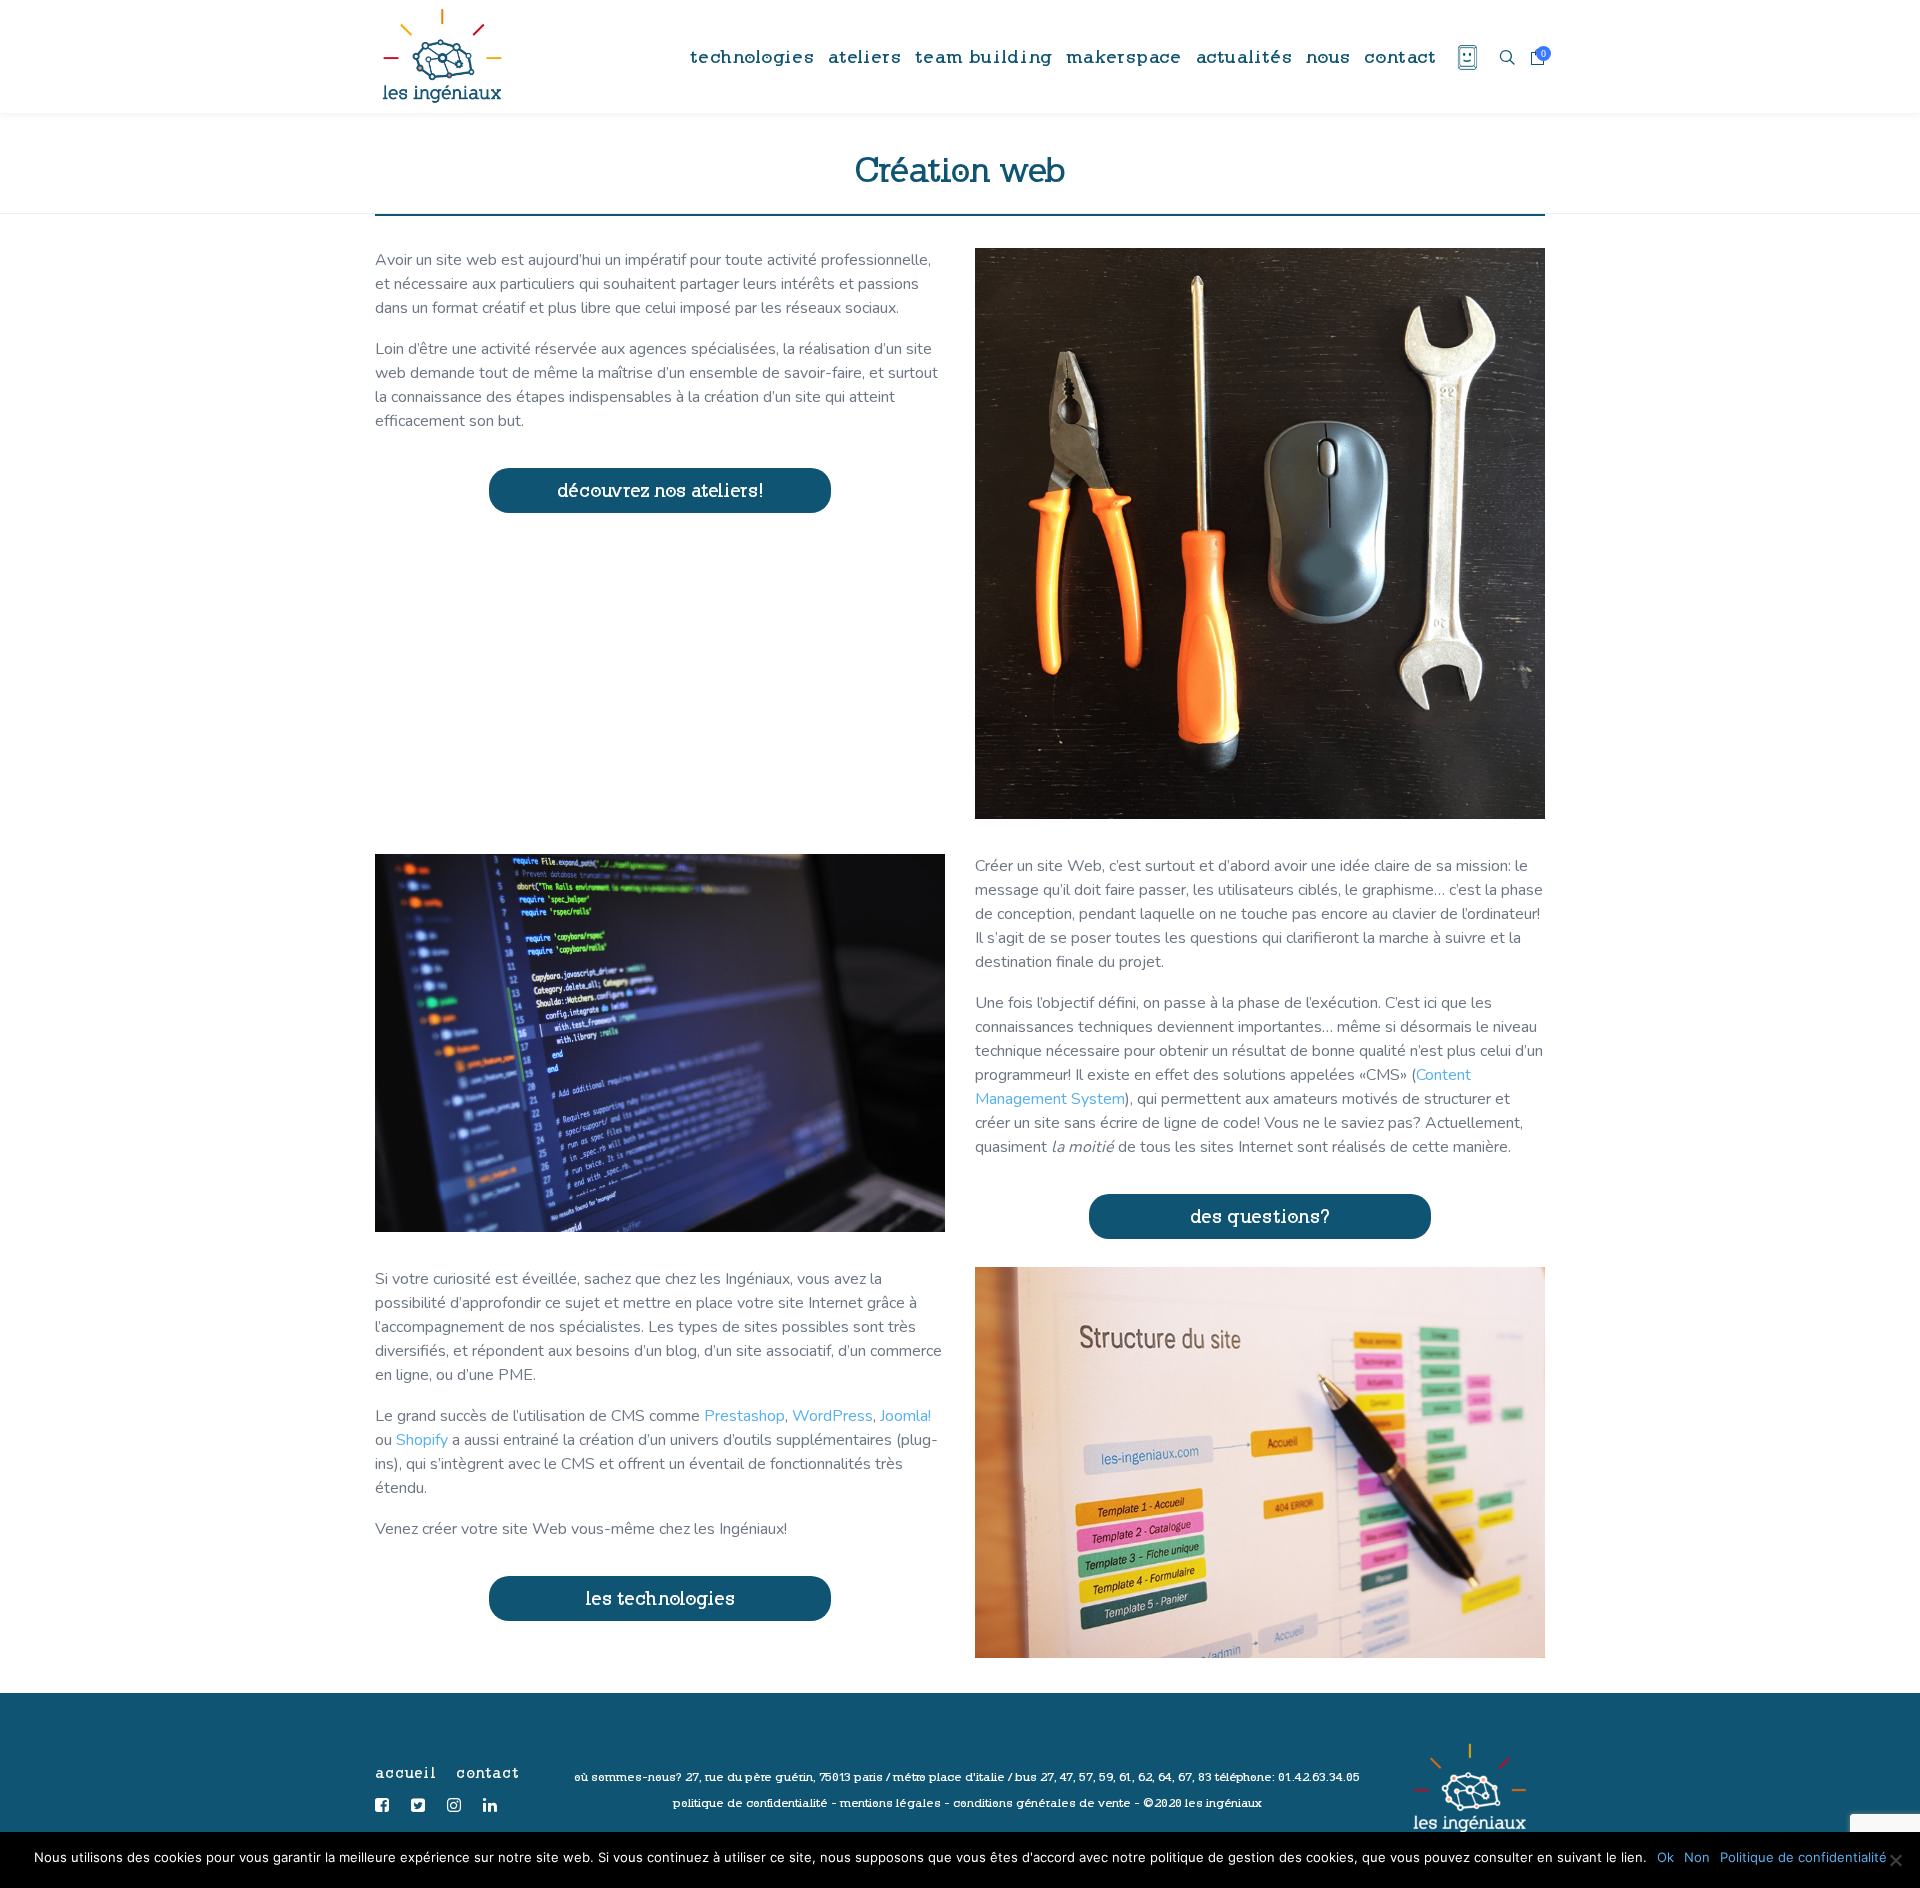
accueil (405, 1772)
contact (487, 1772)
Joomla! (905, 1416)
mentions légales (890, 1802)
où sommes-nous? (628, 1776)
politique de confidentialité (750, 1802)
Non (1697, 1857)
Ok (1665, 1857)
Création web (960, 168)
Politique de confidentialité (1803, 1857)
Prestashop (744, 1416)
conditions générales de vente (1042, 1802)
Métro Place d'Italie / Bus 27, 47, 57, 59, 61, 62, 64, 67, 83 (1052, 1776)
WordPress (832, 1416)
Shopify (422, 1440)
